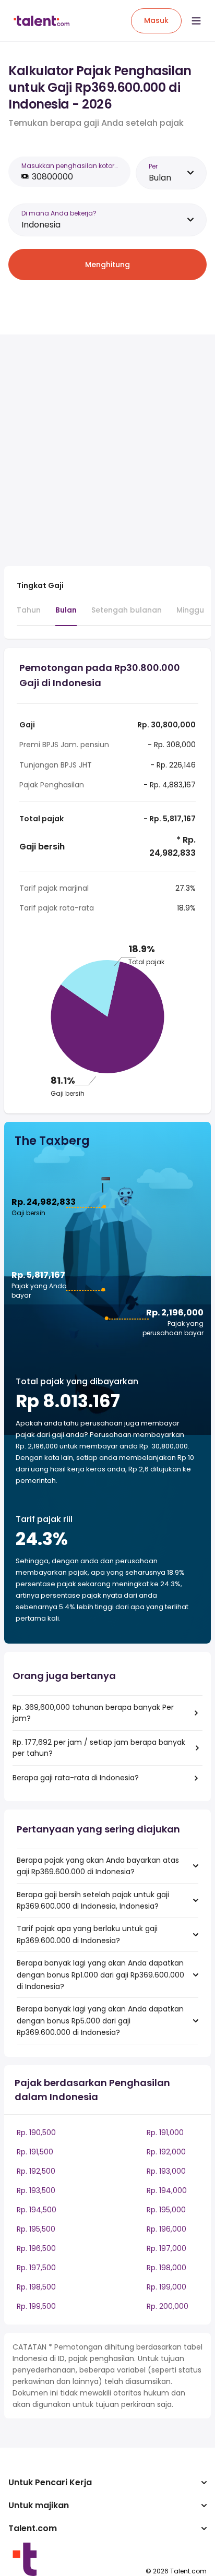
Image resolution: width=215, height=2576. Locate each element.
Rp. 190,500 (36, 2132)
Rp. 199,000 (166, 2287)
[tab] (29, 615)
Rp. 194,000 (167, 2190)
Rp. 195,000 (166, 2210)
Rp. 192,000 (166, 2152)
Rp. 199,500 (36, 2306)
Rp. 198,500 (36, 2287)
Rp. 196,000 (166, 2229)
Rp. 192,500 (36, 2171)
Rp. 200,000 (168, 2306)
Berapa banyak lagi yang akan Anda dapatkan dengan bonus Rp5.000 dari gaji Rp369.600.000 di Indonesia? (100, 2021)
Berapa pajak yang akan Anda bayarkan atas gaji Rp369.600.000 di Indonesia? (98, 1866)
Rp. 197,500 (36, 2268)
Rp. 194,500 (37, 2210)
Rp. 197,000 (166, 2248)
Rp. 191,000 (165, 2132)
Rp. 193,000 (166, 2171)
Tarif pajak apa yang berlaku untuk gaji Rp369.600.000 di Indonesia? (87, 1934)
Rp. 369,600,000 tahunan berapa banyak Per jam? (93, 1713)
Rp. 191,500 (35, 2152)
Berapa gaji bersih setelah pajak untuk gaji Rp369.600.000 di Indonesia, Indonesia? (93, 1900)
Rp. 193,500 (36, 2190)
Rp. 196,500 (36, 2248)
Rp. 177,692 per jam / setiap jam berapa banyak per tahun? (99, 1748)
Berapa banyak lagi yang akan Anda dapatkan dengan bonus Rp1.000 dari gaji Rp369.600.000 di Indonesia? (100, 1975)
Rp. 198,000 (166, 2268)
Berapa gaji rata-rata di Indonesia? (76, 1778)
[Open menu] (196, 21)
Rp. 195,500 (36, 2229)
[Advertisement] (107, 450)
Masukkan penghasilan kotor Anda (70, 166)
